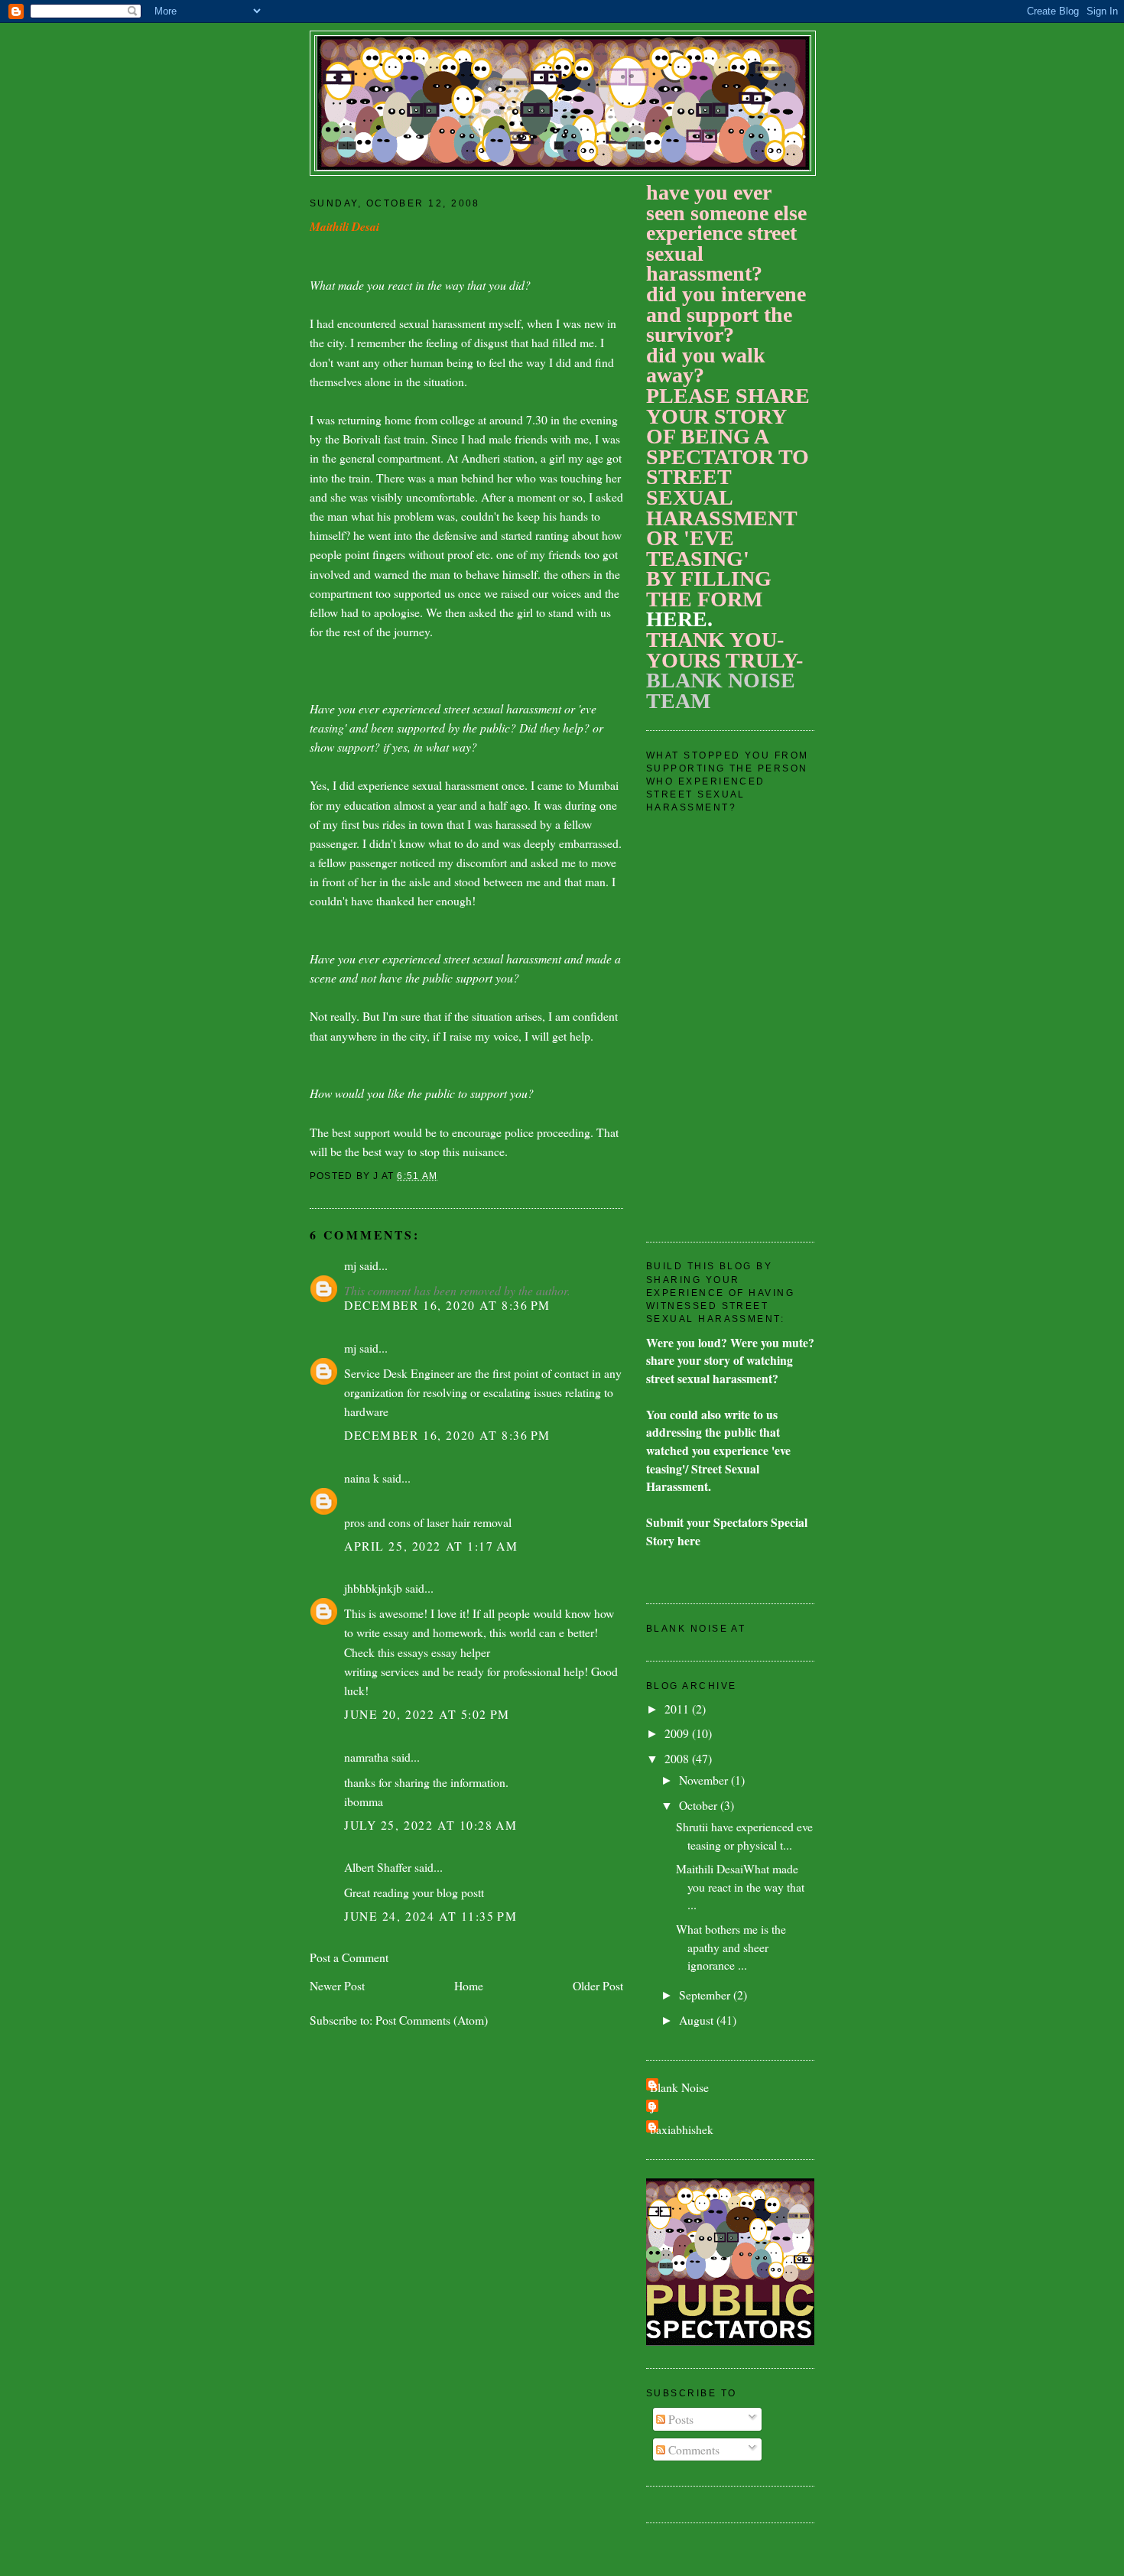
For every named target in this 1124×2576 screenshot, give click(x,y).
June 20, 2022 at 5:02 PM (427, 1714)
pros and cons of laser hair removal (428, 1522)
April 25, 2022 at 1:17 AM (431, 1546)
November (705, 1780)
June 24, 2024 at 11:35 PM (430, 1916)
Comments (692, 2449)
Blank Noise (679, 2087)
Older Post (598, 1985)
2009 (678, 1733)
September (706, 1995)
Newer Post (337, 1985)
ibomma (364, 1801)
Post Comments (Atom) (432, 2020)
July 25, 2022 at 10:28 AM (430, 1825)
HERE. (679, 619)
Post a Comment (349, 1957)
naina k (362, 1478)
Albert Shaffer (378, 1867)
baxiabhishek (682, 2129)
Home (469, 1985)
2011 (678, 1709)
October (700, 1805)
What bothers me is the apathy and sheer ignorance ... (731, 1947)
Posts (679, 2419)
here (689, 1540)
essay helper (461, 1652)
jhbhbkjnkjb (373, 1588)
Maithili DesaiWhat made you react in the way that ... (740, 1886)
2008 (678, 1758)
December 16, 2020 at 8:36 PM (447, 1305)
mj (350, 1265)
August (698, 2020)
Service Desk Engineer (399, 1373)
